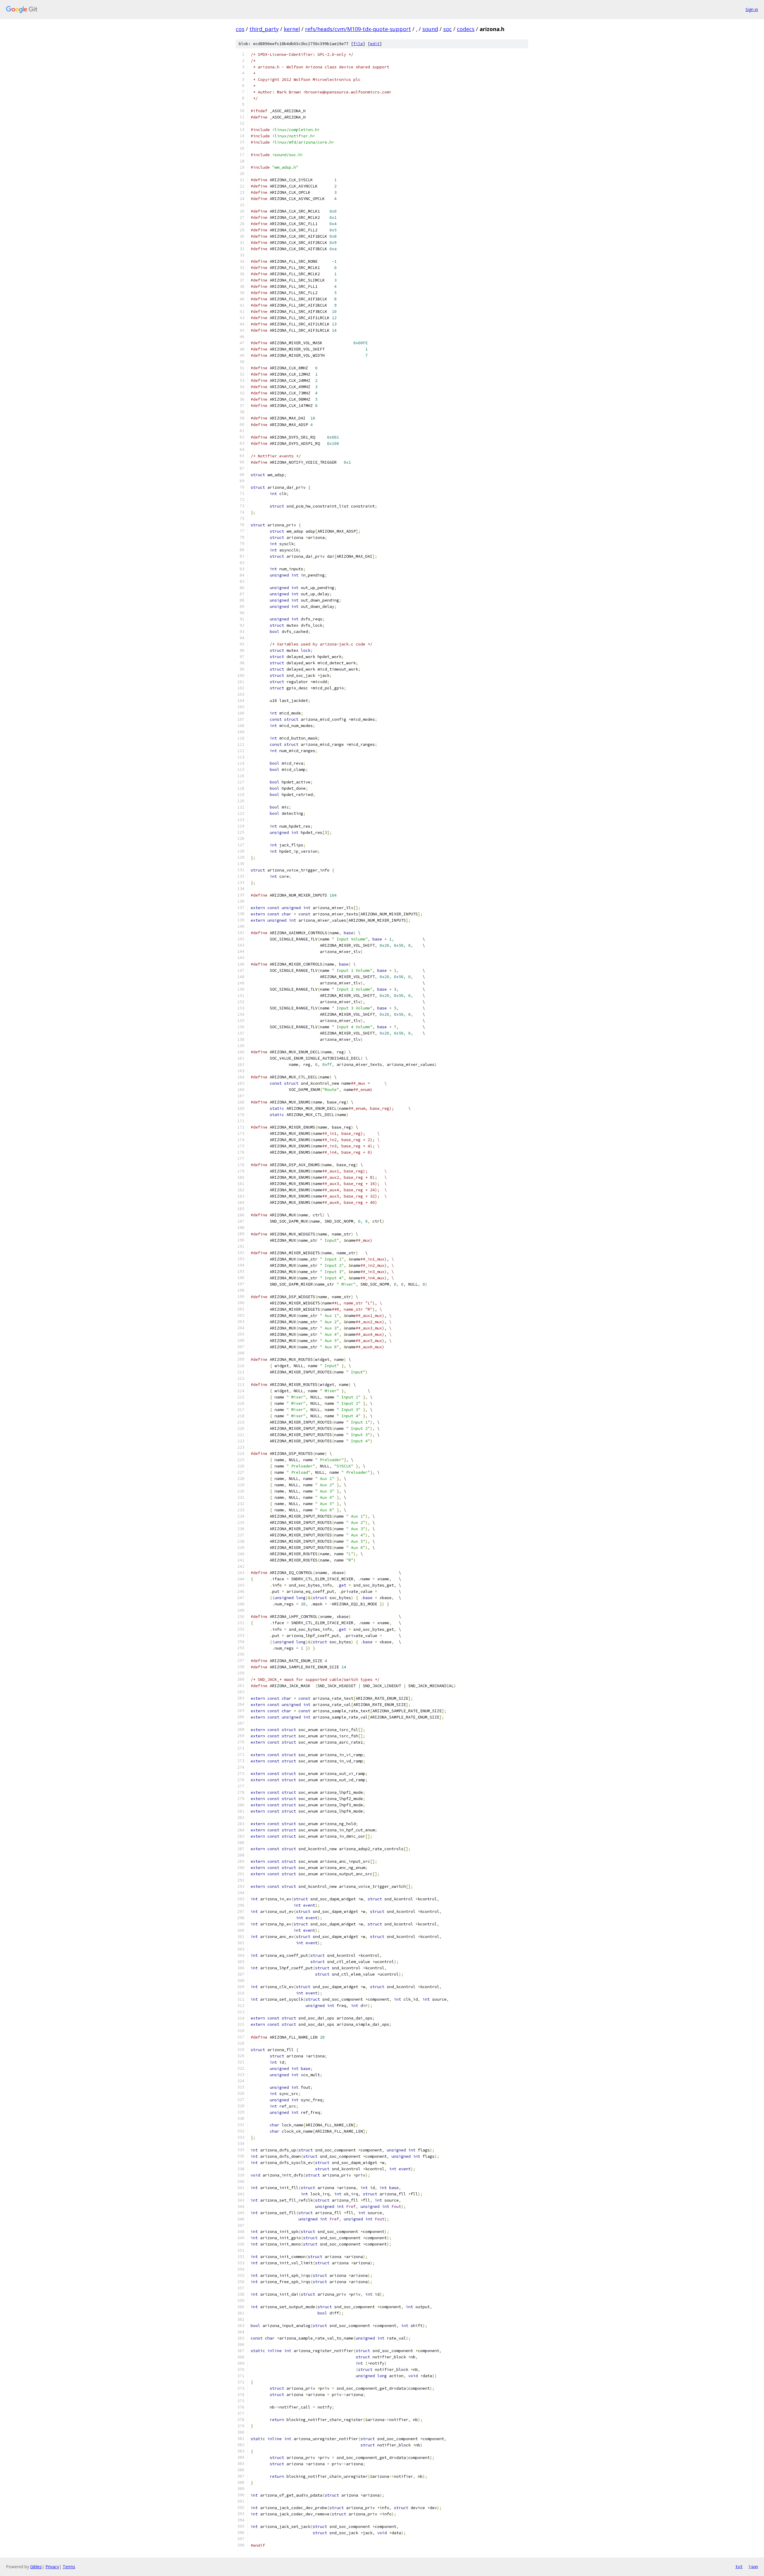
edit (375, 44)
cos (240, 29)
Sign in (752, 9)
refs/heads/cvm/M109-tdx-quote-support (358, 29)
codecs (466, 29)
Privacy (52, 2567)
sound (430, 29)
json (753, 2566)
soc (448, 29)
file (358, 44)
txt (739, 2566)
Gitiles (36, 2567)
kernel (292, 29)
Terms (69, 2567)
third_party (264, 29)
